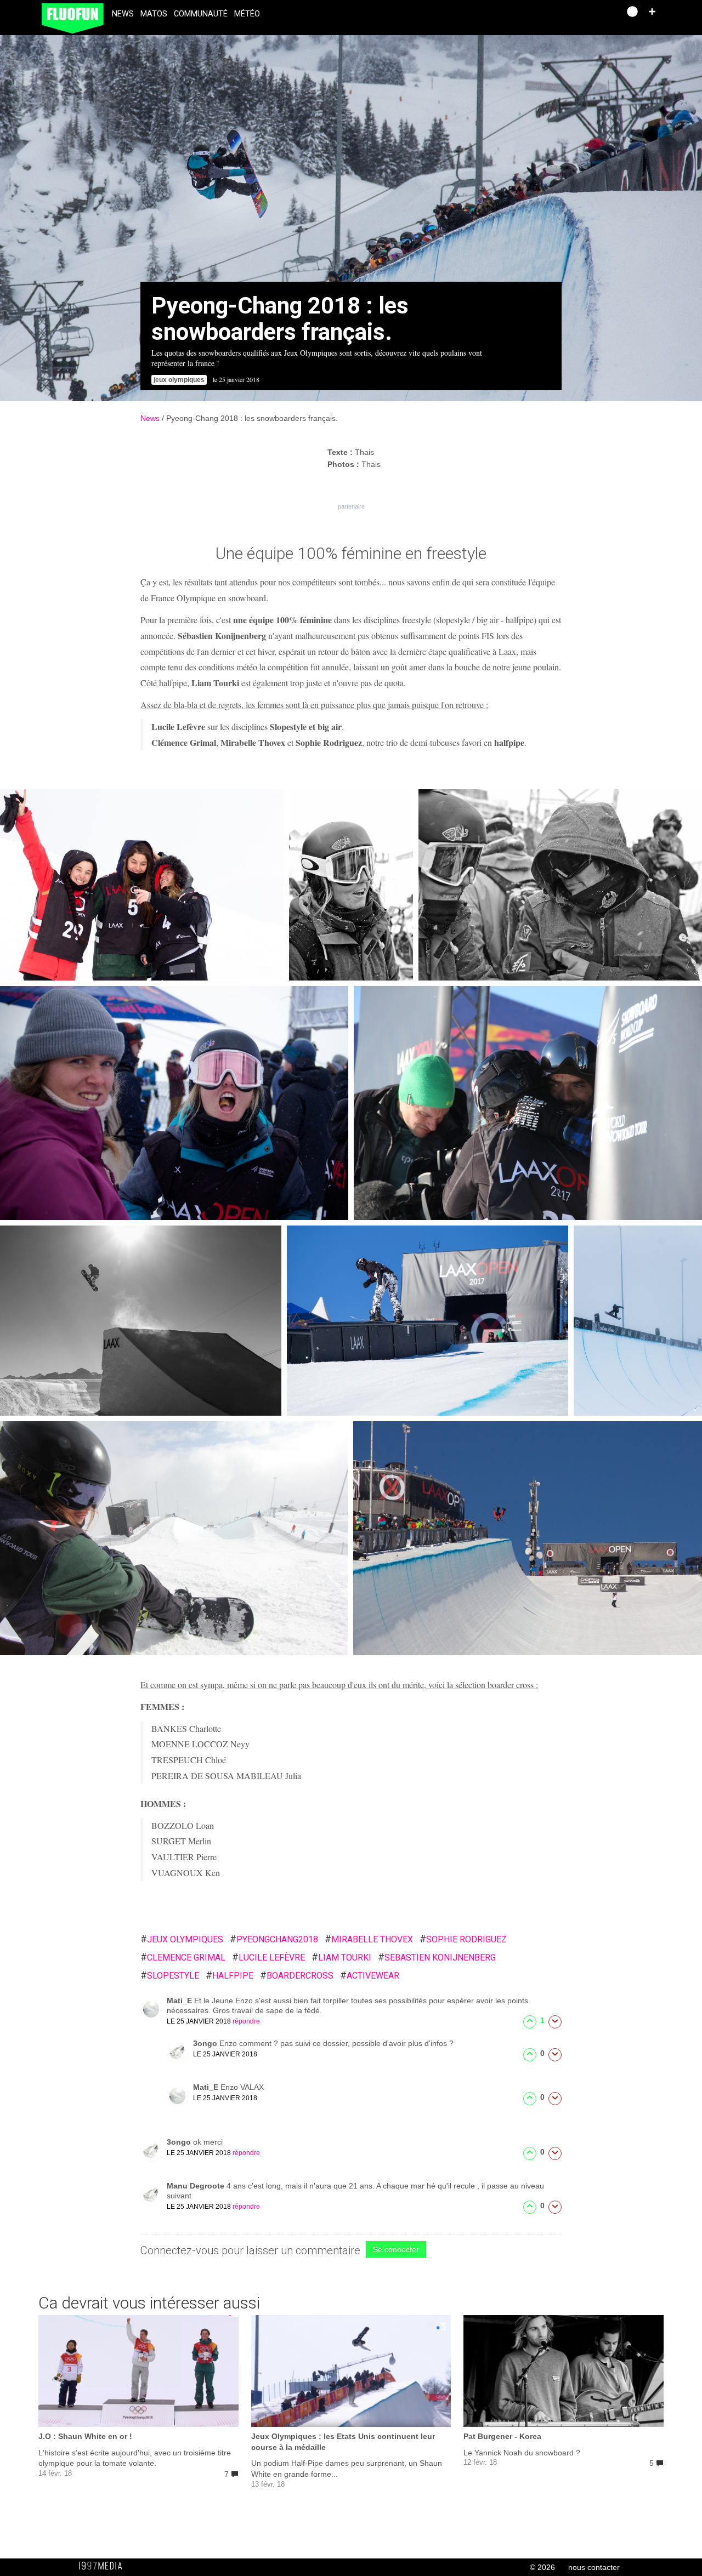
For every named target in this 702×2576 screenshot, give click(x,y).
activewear (370, 1976)
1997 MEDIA (104, 2566)
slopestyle (170, 1976)
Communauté (201, 14)
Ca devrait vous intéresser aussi (149, 2303)
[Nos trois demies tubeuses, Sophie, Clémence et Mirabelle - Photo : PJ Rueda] (142, 885)
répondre (246, 2021)
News (123, 14)
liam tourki (341, 1957)
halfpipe (230, 1976)
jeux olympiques (182, 1939)
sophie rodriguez (463, 1939)
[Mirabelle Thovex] (638, 1321)
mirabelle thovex (369, 1939)
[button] (652, 12)
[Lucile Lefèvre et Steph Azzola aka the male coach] (528, 1103)
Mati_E (180, 2001)
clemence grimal (183, 1957)
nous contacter (594, 2567)
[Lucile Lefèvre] (141, 1321)
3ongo (206, 2043)
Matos (154, 14)
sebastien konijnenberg (437, 1957)
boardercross (297, 1976)
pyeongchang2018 (274, 1939)
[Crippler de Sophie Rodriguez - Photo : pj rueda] (528, 1538)
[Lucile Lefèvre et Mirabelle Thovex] (174, 1103)
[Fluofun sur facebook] (588, 15)
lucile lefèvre (268, 1957)
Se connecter (396, 2249)
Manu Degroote (197, 2186)
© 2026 (542, 2567)
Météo (247, 14)
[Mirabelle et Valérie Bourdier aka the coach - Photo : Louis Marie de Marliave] (560, 885)
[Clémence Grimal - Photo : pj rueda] (174, 1538)
